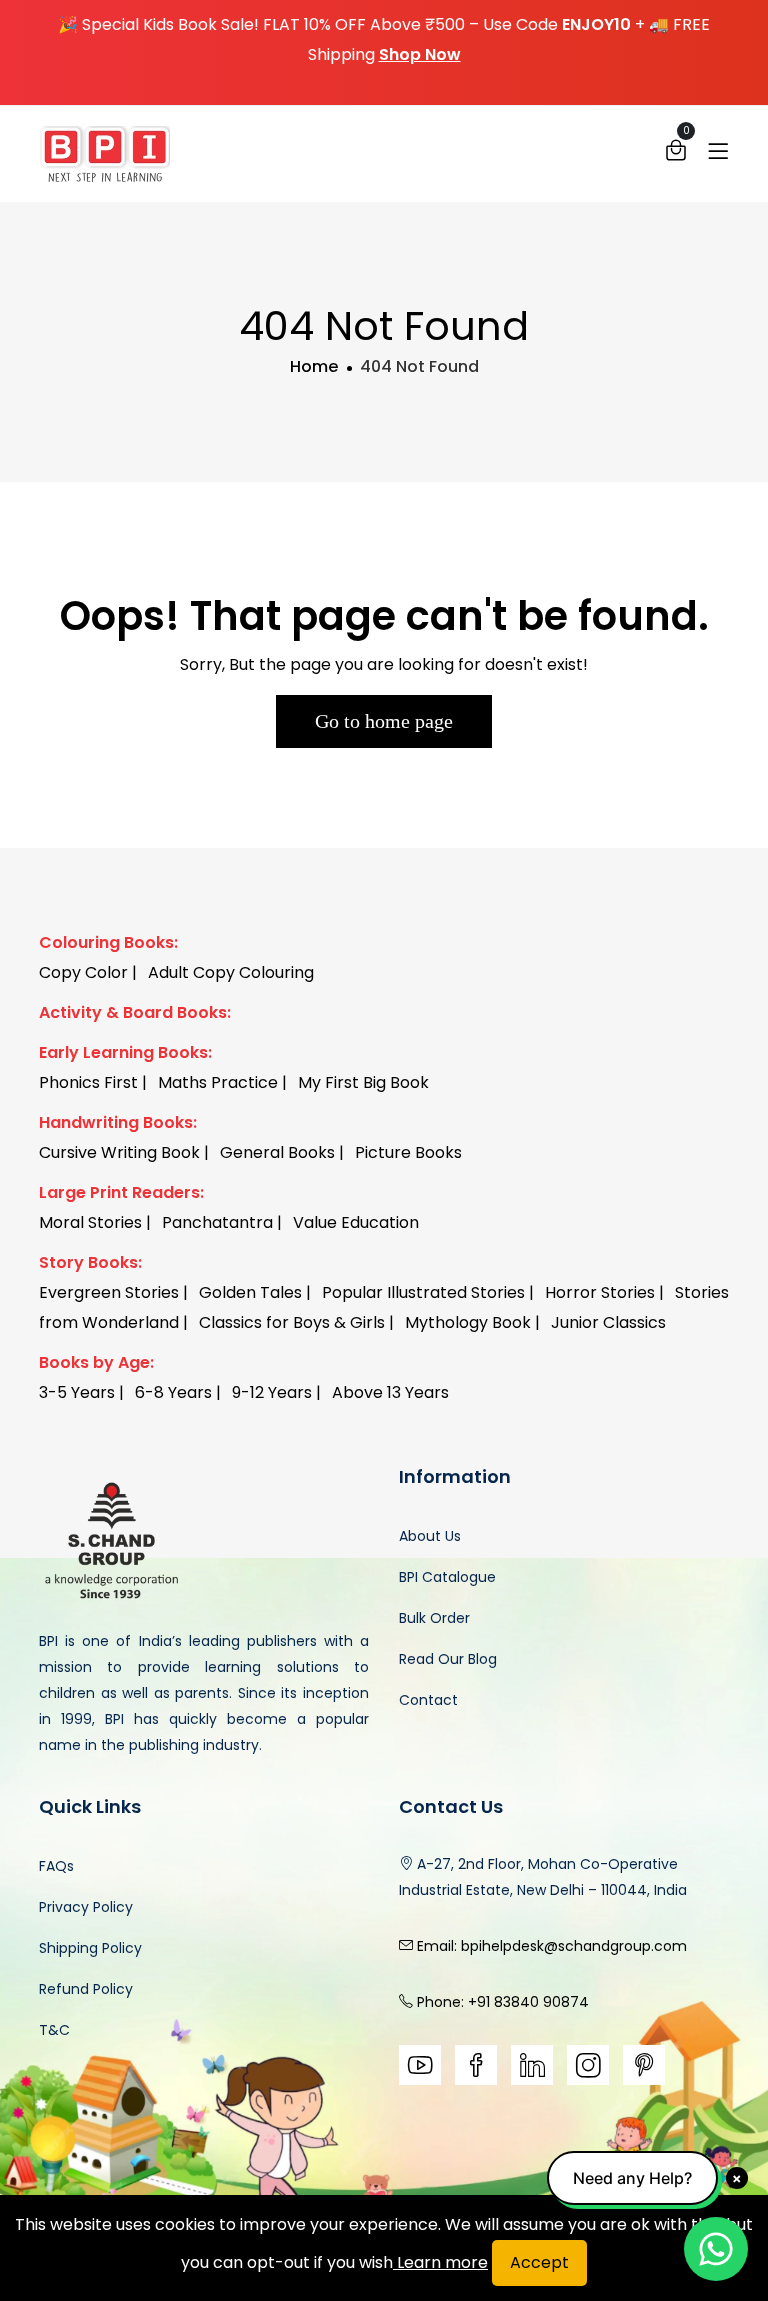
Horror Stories (600, 1292)
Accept (539, 2262)
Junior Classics (608, 1322)
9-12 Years (272, 1392)
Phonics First (88, 1082)
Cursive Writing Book (119, 1152)
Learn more (440, 2262)
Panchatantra (217, 1222)
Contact (428, 1700)
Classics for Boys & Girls (292, 1322)
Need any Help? (632, 2178)
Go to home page (384, 721)
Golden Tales (250, 1292)
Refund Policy (86, 1989)
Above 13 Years (390, 1392)
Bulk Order (434, 1618)
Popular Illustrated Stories (423, 1292)
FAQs (56, 1866)
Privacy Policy (86, 1907)
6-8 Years (173, 1392)
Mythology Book (468, 1322)
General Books (277, 1152)
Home (314, 366)
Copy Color (83, 972)
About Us (430, 1536)
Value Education (356, 1222)
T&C (54, 2030)
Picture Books (408, 1152)
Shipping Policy (90, 1948)
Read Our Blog (448, 1659)
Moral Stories (90, 1222)
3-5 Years (77, 1392)
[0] (676, 155)
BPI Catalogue (447, 1577)
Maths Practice (218, 1082)
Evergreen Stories (109, 1292)
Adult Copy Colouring (231, 972)
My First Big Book (363, 1082)
